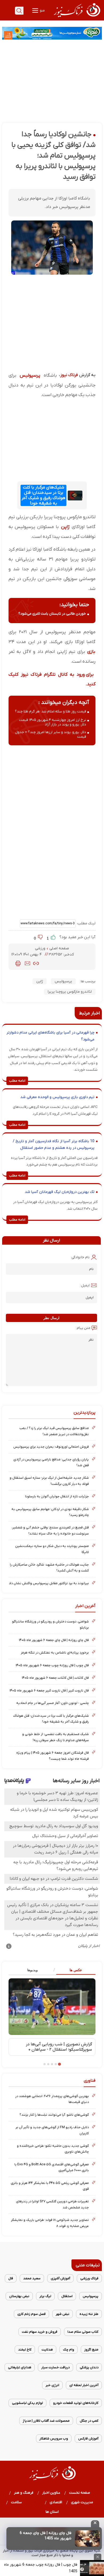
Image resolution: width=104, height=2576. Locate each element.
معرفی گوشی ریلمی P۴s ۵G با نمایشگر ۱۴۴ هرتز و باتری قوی (50, 2186)
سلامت (17, 2502)
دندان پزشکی (89, 2367)
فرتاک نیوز (69, 375)
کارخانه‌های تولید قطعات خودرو (76, 2403)
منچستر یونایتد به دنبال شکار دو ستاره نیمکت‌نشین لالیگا (52, 1549)
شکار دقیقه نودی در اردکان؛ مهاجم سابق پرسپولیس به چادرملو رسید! (50, 1512)
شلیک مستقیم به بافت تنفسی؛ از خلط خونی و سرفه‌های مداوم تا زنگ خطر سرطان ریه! (55, 1737)
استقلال (67, 2296)
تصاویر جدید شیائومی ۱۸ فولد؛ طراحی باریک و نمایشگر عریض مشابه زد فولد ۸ (50, 2223)
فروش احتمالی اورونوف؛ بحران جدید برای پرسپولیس (51, 1447)
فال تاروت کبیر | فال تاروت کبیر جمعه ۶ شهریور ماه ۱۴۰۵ (49, 1691)
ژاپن (65, 527)
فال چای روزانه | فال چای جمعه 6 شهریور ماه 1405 (46, 2536)
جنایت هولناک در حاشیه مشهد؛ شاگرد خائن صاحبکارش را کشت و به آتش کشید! (49, 1568)
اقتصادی (56, 2502)
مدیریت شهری (82, 2502)
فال (11, 2278)
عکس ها (76, 1970)
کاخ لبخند (25, 2350)
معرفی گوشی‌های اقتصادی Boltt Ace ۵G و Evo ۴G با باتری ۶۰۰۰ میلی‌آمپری (52, 2167)
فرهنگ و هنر (24, 2493)
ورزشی (41, 948)
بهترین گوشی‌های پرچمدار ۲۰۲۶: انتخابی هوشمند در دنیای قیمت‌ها (52, 2099)
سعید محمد (32, 2278)
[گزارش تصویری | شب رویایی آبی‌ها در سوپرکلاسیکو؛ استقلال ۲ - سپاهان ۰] (52, 2007)
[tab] (74, 1970)
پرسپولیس (30, 375)
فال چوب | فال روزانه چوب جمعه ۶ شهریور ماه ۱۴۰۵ (52, 1665)
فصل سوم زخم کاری (31, 2314)
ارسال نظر (51, 1318)
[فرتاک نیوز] (77, 18)
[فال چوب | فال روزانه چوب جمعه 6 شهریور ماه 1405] (92, 2568)
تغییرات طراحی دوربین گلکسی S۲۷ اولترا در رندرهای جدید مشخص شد (52, 2204)
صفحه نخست (80, 2493)
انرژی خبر (52, 2385)
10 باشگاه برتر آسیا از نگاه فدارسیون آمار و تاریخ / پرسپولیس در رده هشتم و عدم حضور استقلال (54, 1145)
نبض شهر (63, 2314)
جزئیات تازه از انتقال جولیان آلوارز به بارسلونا (57, 1496)
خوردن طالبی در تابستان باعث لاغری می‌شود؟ (52, 614)
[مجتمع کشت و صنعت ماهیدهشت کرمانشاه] (52, 33)
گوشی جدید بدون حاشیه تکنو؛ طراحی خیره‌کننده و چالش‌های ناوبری (53, 2149)
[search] (19, 11)
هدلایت (47, 2350)
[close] (95, 2524)
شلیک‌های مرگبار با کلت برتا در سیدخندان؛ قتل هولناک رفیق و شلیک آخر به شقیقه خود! (43, 495)
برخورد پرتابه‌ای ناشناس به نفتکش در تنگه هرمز (55, 1653)
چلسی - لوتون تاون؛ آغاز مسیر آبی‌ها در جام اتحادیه (53, 1703)
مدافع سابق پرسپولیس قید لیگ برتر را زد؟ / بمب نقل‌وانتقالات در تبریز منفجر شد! (54, 1431)
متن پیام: (83, 1328)
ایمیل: (85, 1285)
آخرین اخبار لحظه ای (84, 2385)
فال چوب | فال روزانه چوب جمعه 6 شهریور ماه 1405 (41, 2568)
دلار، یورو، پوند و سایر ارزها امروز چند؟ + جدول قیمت (51, 734)
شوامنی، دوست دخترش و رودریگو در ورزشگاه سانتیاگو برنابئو (50, 1624)
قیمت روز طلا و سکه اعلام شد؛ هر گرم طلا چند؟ (51, 711)
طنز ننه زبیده (89, 2314)
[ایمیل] (27, 963)
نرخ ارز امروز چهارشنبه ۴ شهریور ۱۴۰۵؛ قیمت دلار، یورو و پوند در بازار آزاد (53, 722)
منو (42, 10)
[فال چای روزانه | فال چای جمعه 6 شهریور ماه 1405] (87, 2539)
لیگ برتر (45, 2296)
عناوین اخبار (51, 2493)
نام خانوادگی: (80, 1257)
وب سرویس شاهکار (54, 2439)
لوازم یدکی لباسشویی (27, 2403)
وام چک (69, 2350)
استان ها (52, 2512)
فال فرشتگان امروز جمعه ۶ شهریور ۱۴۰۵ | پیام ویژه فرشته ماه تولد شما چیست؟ (53, 1756)
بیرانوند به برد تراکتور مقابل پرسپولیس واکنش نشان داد (49, 1583)
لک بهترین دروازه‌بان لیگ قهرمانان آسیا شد (60, 1192)
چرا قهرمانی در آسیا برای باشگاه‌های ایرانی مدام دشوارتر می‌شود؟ (50, 1036)
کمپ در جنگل (89, 2421)
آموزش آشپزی (60, 2278)
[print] (18, 963)
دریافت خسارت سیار (55, 2367)
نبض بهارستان (19, 2296)
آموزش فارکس (88, 2439)
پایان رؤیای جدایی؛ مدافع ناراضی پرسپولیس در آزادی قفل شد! (51, 1462)
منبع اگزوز (91, 2350)
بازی (91, 652)
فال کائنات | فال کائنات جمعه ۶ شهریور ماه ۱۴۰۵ (55, 1678)
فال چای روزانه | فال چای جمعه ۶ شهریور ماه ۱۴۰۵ (54, 1640)
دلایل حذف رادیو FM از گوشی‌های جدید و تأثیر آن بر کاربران (52, 2130)
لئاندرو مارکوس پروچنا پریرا (70, 992)
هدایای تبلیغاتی (20, 2367)
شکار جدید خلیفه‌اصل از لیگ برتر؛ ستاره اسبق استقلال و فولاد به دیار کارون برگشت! (49, 1481)
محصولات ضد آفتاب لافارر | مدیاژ (46, 2421)
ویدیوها (32, 1970)
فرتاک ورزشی (89, 2278)
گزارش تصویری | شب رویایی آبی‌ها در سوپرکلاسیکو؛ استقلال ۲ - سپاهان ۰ (59, 2047)
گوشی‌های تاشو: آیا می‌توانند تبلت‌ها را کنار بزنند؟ (54, 2115)
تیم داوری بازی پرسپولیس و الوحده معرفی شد (57, 1097)
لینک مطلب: (86, 923)
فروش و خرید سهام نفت (40, 2332)
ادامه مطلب (17, 1081)
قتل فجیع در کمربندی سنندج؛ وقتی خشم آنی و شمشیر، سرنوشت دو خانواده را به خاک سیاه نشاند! (50, 1530)
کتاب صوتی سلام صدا (83, 2332)
